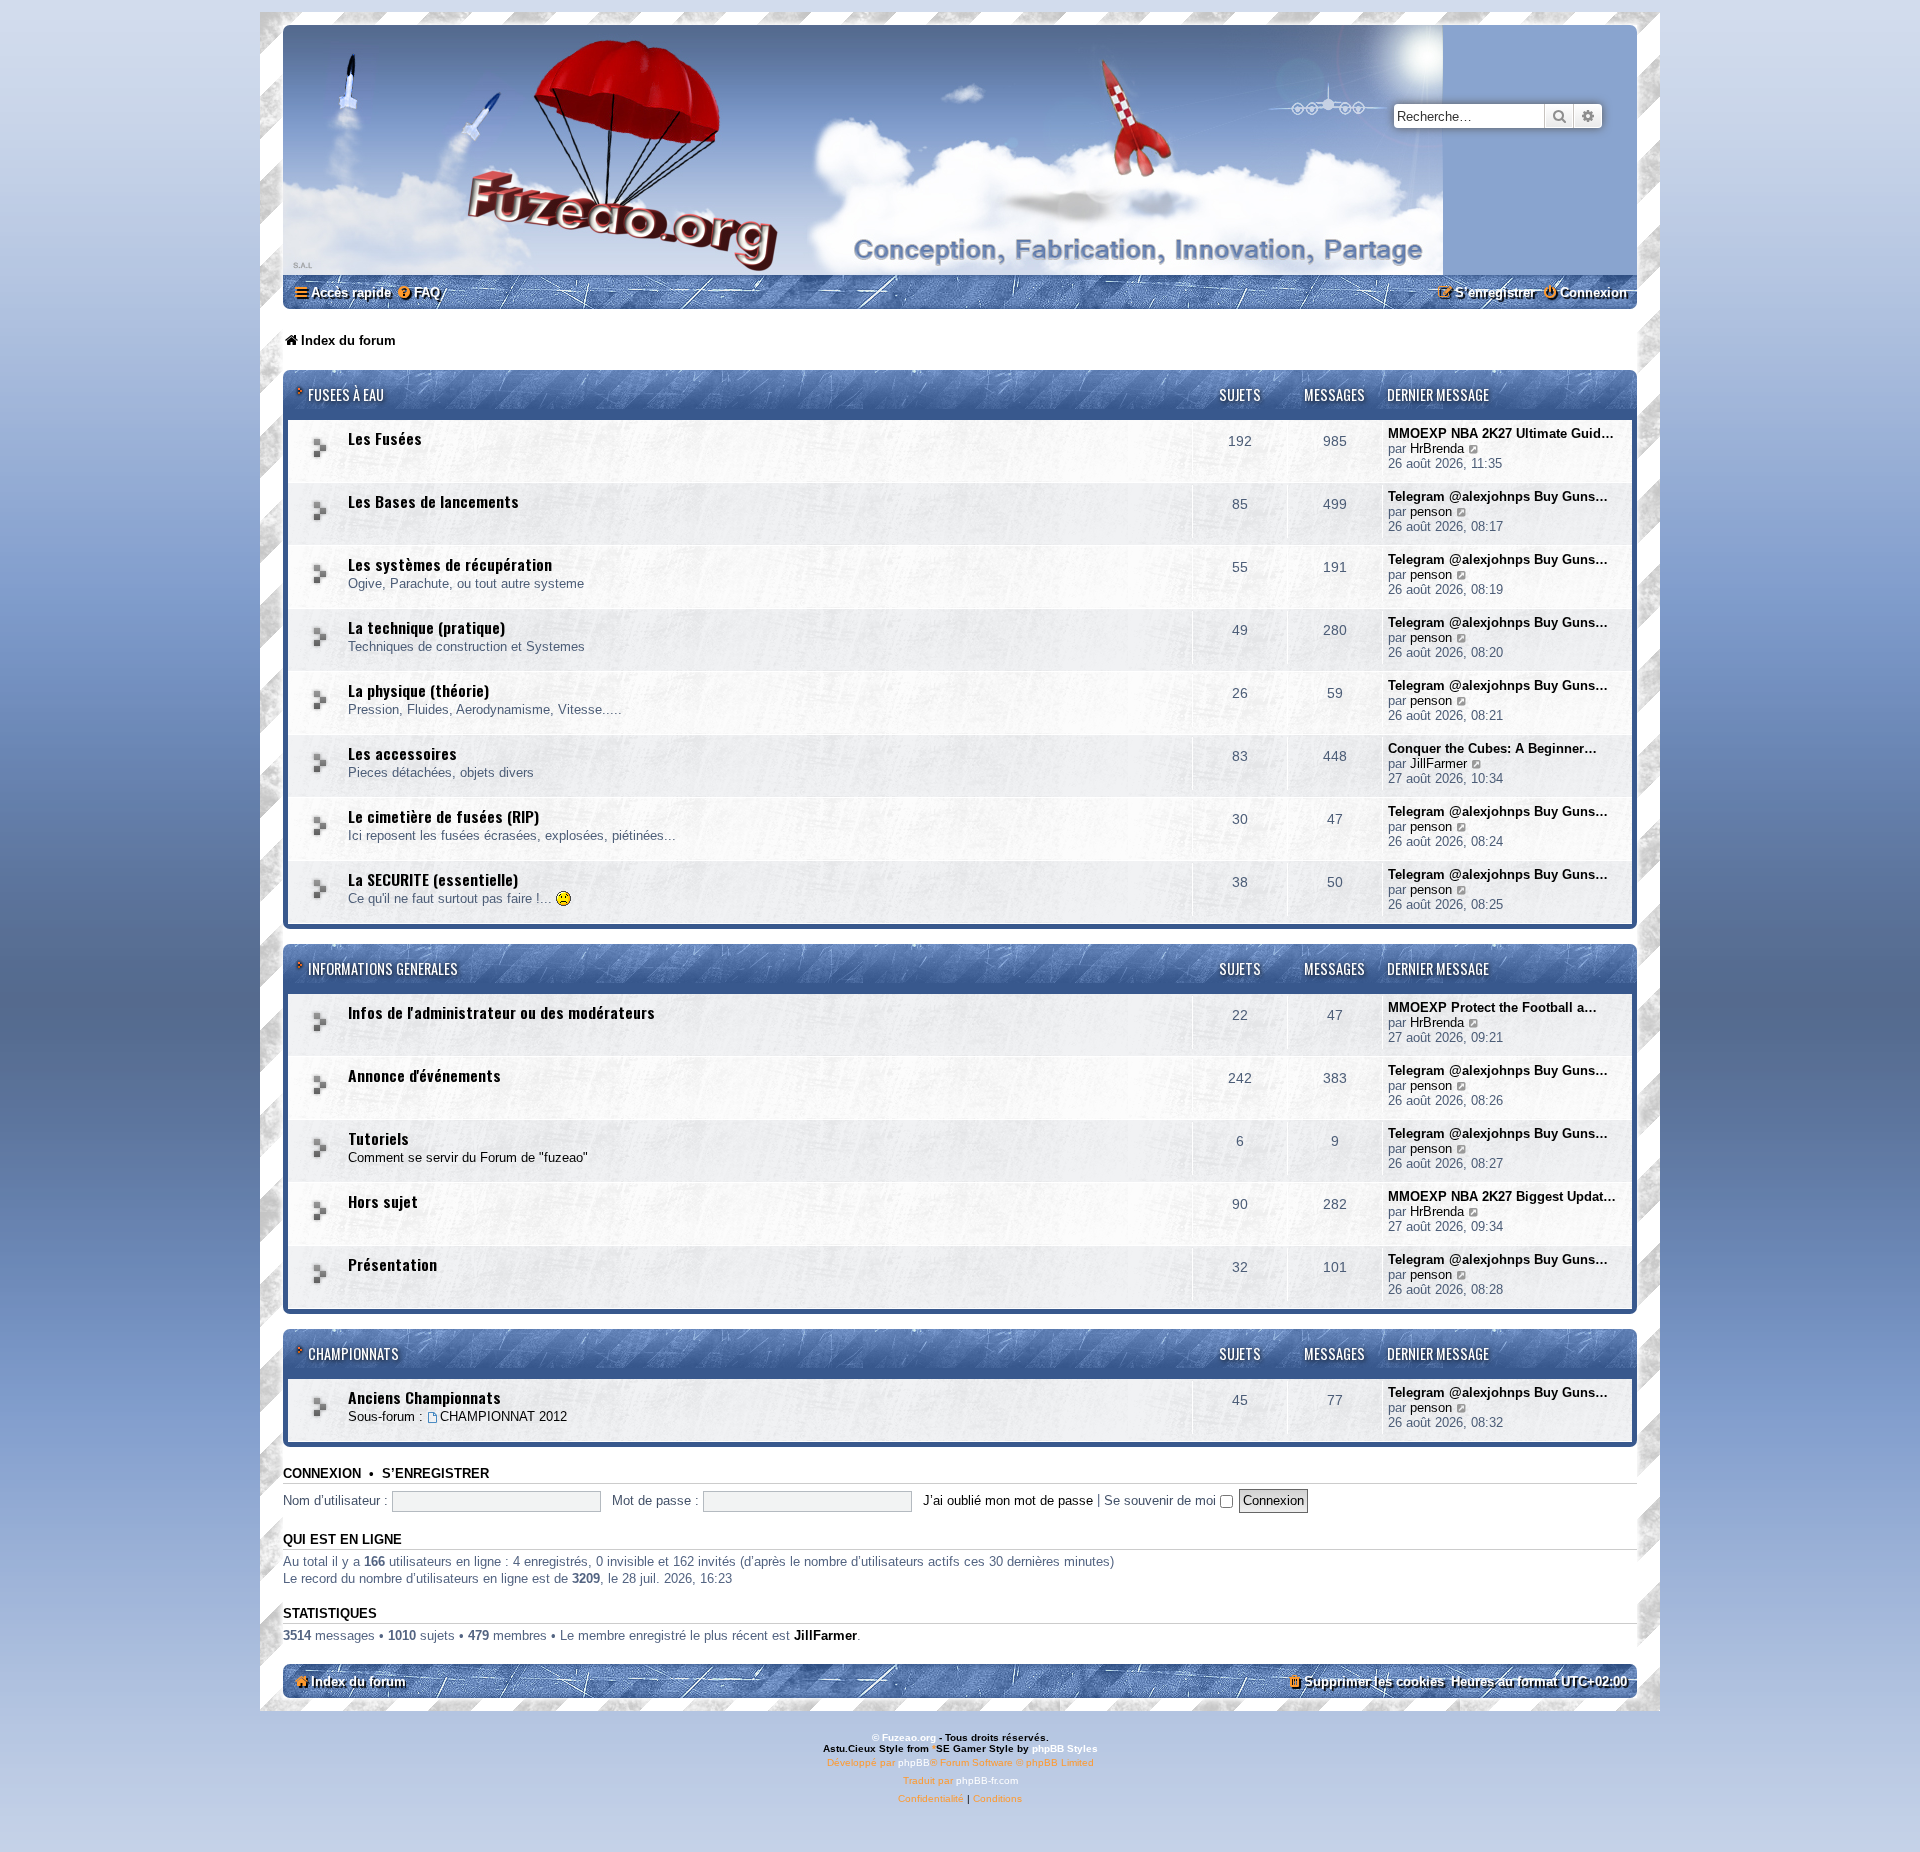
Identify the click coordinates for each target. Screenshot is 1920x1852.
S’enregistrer (435, 1474)
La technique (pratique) (426, 627)
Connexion (322, 1474)
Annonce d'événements (424, 1075)
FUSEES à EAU (346, 394)
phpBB (914, 1762)
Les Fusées (385, 438)
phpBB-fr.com (987, 1780)
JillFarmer (1438, 763)
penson (1431, 511)
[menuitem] (418, 292)
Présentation (392, 1264)
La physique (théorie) (418, 690)
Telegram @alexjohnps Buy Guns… (1498, 496)
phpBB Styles (1065, 1748)
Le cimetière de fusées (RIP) (443, 816)
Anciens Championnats (424, 1397)
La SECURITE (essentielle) (433, 879)
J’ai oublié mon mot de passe (1008, 1500)
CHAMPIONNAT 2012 (503, 1416)
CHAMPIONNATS (353, 1353)
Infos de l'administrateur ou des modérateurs (501, 1012)
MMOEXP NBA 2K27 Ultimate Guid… (1501, 433)
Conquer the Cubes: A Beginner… (1492, 748)
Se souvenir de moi (1162, 1500)
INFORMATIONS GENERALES (383, 968)
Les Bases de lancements (433, 501)
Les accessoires (402, 753)
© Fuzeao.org (904, 1737)
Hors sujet (383, 1201)
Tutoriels (378, 1138)
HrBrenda (1437, 448)
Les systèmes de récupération (450, 564)
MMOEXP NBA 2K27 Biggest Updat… (1502, 1196)
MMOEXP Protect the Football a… (1492, 1007)
